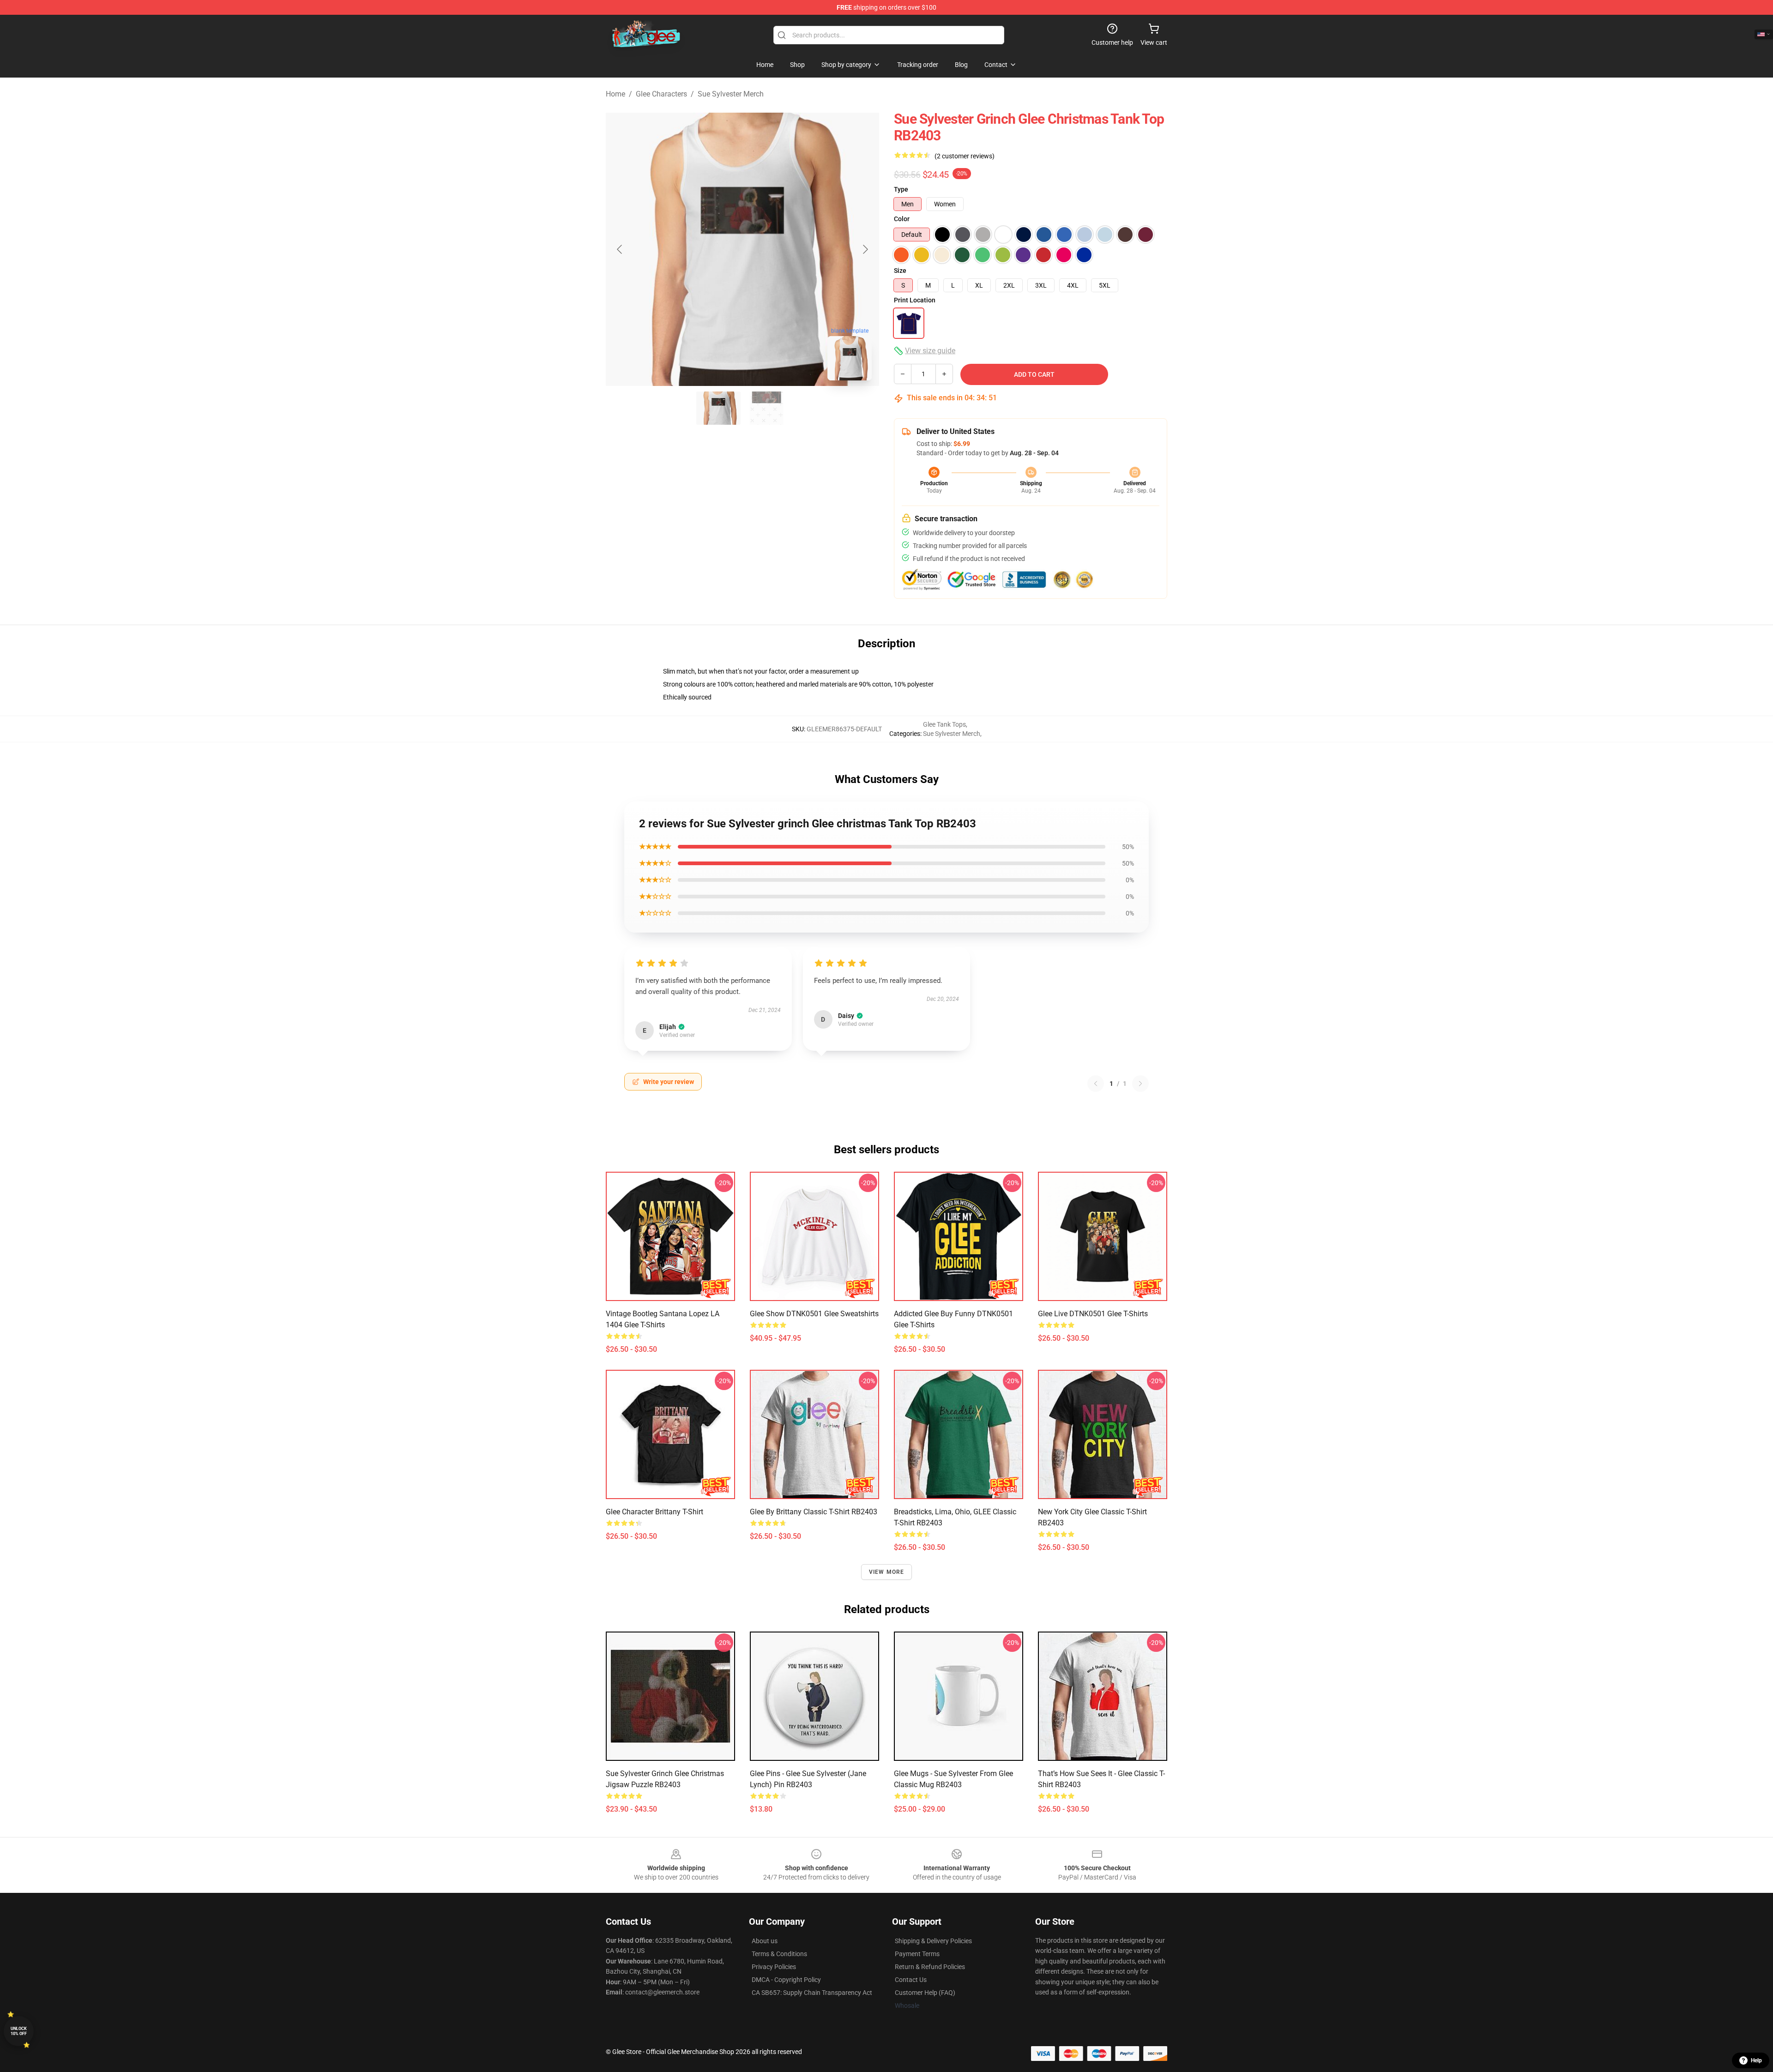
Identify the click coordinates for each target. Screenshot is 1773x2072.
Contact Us (911, 1980)
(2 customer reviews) (965, 156)
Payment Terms (917, 1954)
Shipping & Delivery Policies (933, 1941)
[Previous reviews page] (1096, 1084)
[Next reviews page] (1140, 1084)
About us (765, 1941)
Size (900, 271)
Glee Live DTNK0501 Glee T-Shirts (1093, 1314)
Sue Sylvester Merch (731, 94)
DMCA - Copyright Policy (786, 1980)
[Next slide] (865, 249)
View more (887, 1572)
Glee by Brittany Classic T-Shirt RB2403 (814, 1512)
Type (901, 189)
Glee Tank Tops (944, 724)
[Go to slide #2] (766, 408)
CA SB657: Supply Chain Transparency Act (812, 1993)
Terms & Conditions (779, 1954)
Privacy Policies (774, 1967)
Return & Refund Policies (930, 1967)
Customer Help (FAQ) (925, 1993)
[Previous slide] (620, 249)
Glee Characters (661, 94)
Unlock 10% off (19, 2031)
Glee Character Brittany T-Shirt (654, 1512)
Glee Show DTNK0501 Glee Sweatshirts (814, 1314)
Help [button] (1756, 2060)
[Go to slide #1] (718, 408)
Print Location (915, 300)
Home (615, 94)
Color (902, 219)
